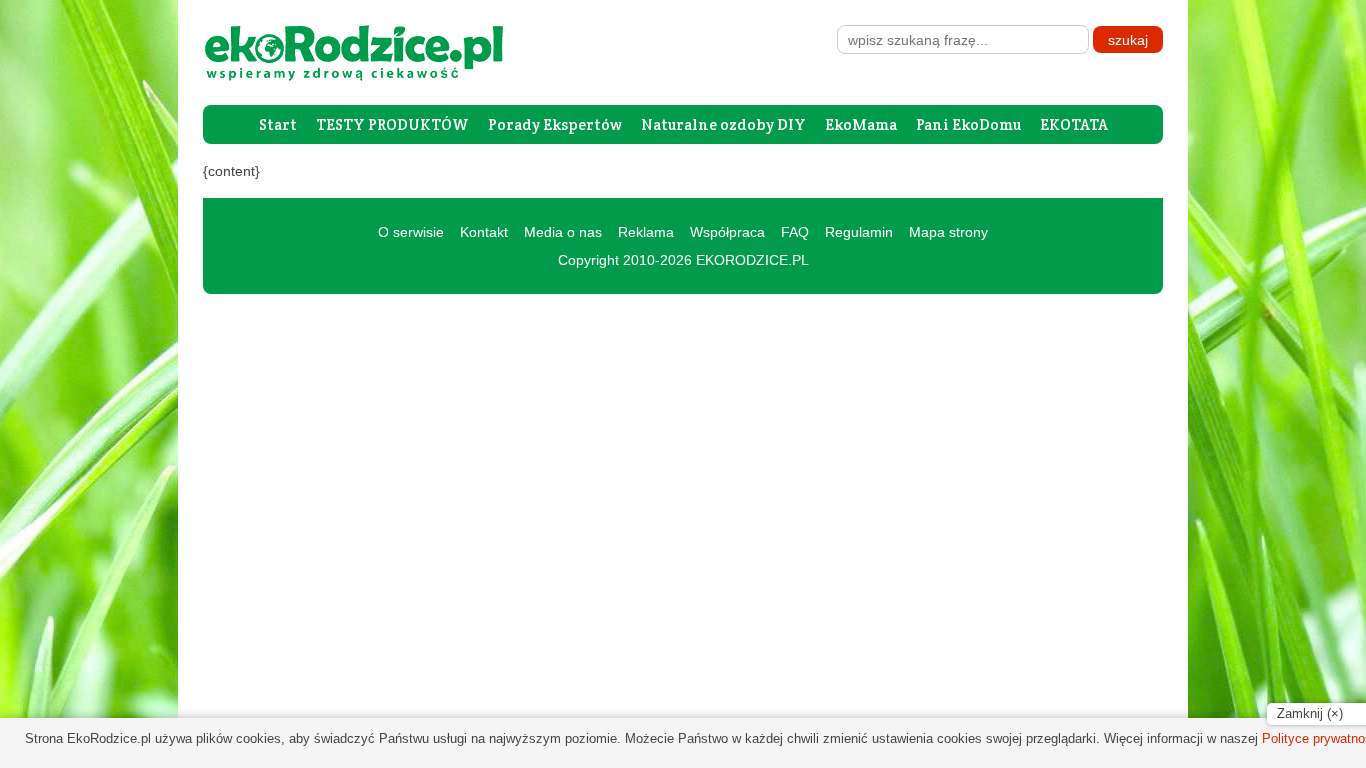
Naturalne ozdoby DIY (723, 124)
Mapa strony (948, 232)
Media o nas (563, 232)
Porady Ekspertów (555, 124)
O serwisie (411, 232)
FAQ (795, 232)
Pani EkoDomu (968, 124)
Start (278, 124)
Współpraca (727, 232)
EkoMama (861, 124)
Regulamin (859, 232)
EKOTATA (1074, 124)
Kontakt (484, 232)
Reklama (646, 232)
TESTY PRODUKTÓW (392, 124)
